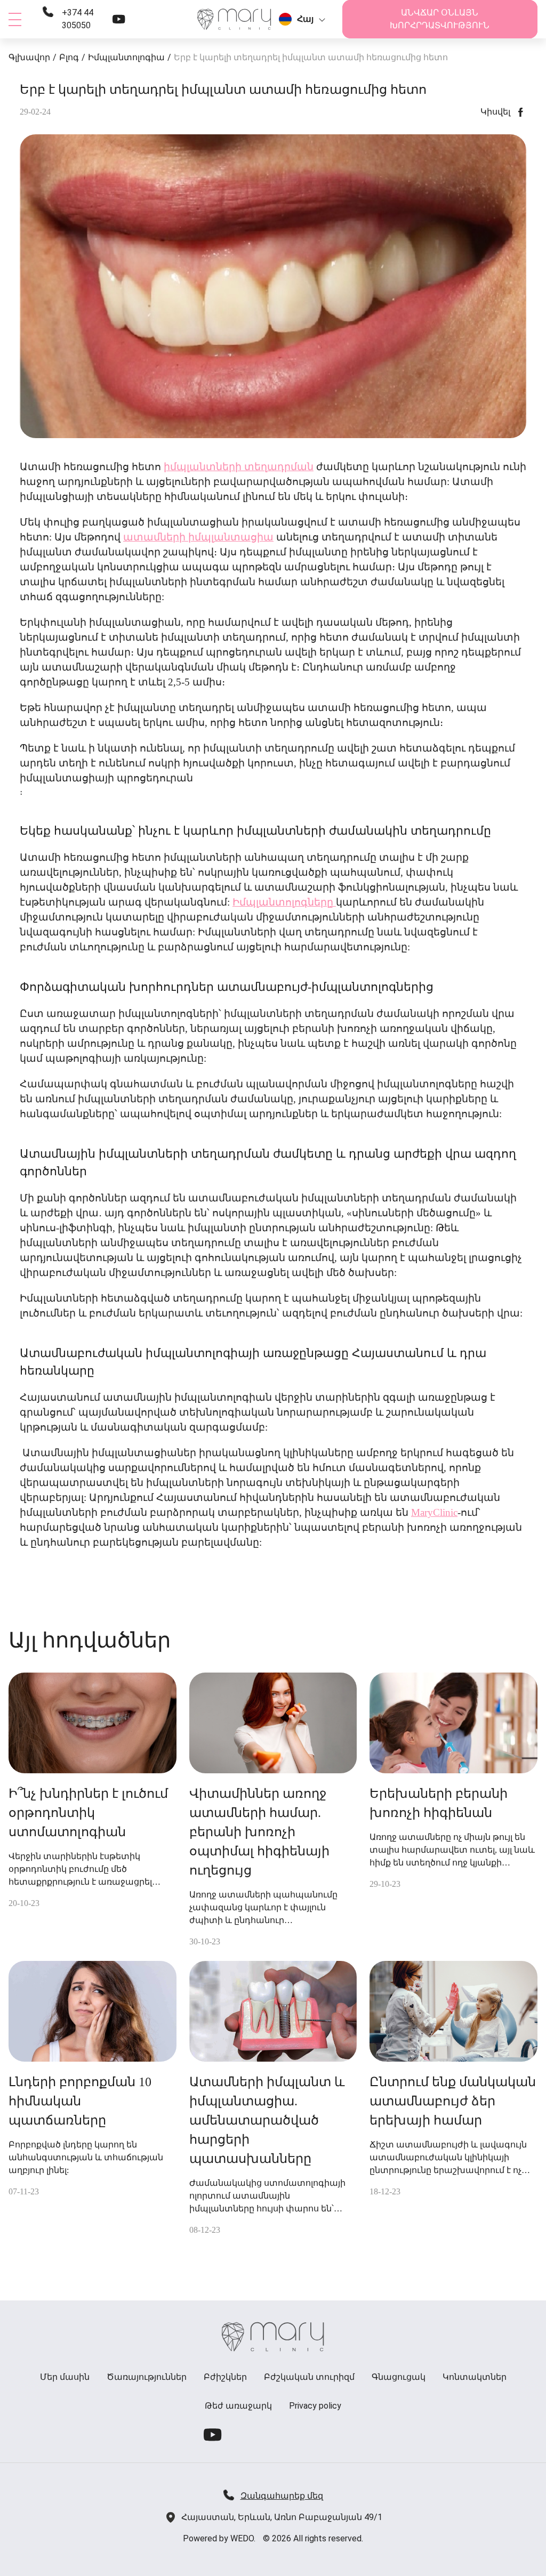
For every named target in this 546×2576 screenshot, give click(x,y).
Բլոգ (69, 57)
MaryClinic (434, 1512)
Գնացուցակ (399, 2377)
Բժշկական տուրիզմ (309, 2377)
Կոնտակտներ (475, 2377)
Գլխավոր (29, 57)
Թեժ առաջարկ (238, 2406)
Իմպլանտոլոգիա (126, 57)
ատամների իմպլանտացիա (198, 537)
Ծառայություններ (147, 2377)
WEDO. (243, 2538)
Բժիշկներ (225, 2377)
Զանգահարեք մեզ (282, 2496)
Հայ (305, 19)
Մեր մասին (65, 2377)
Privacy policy (315, 2406)
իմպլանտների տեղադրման (239, 467)
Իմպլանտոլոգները (284, 902)
